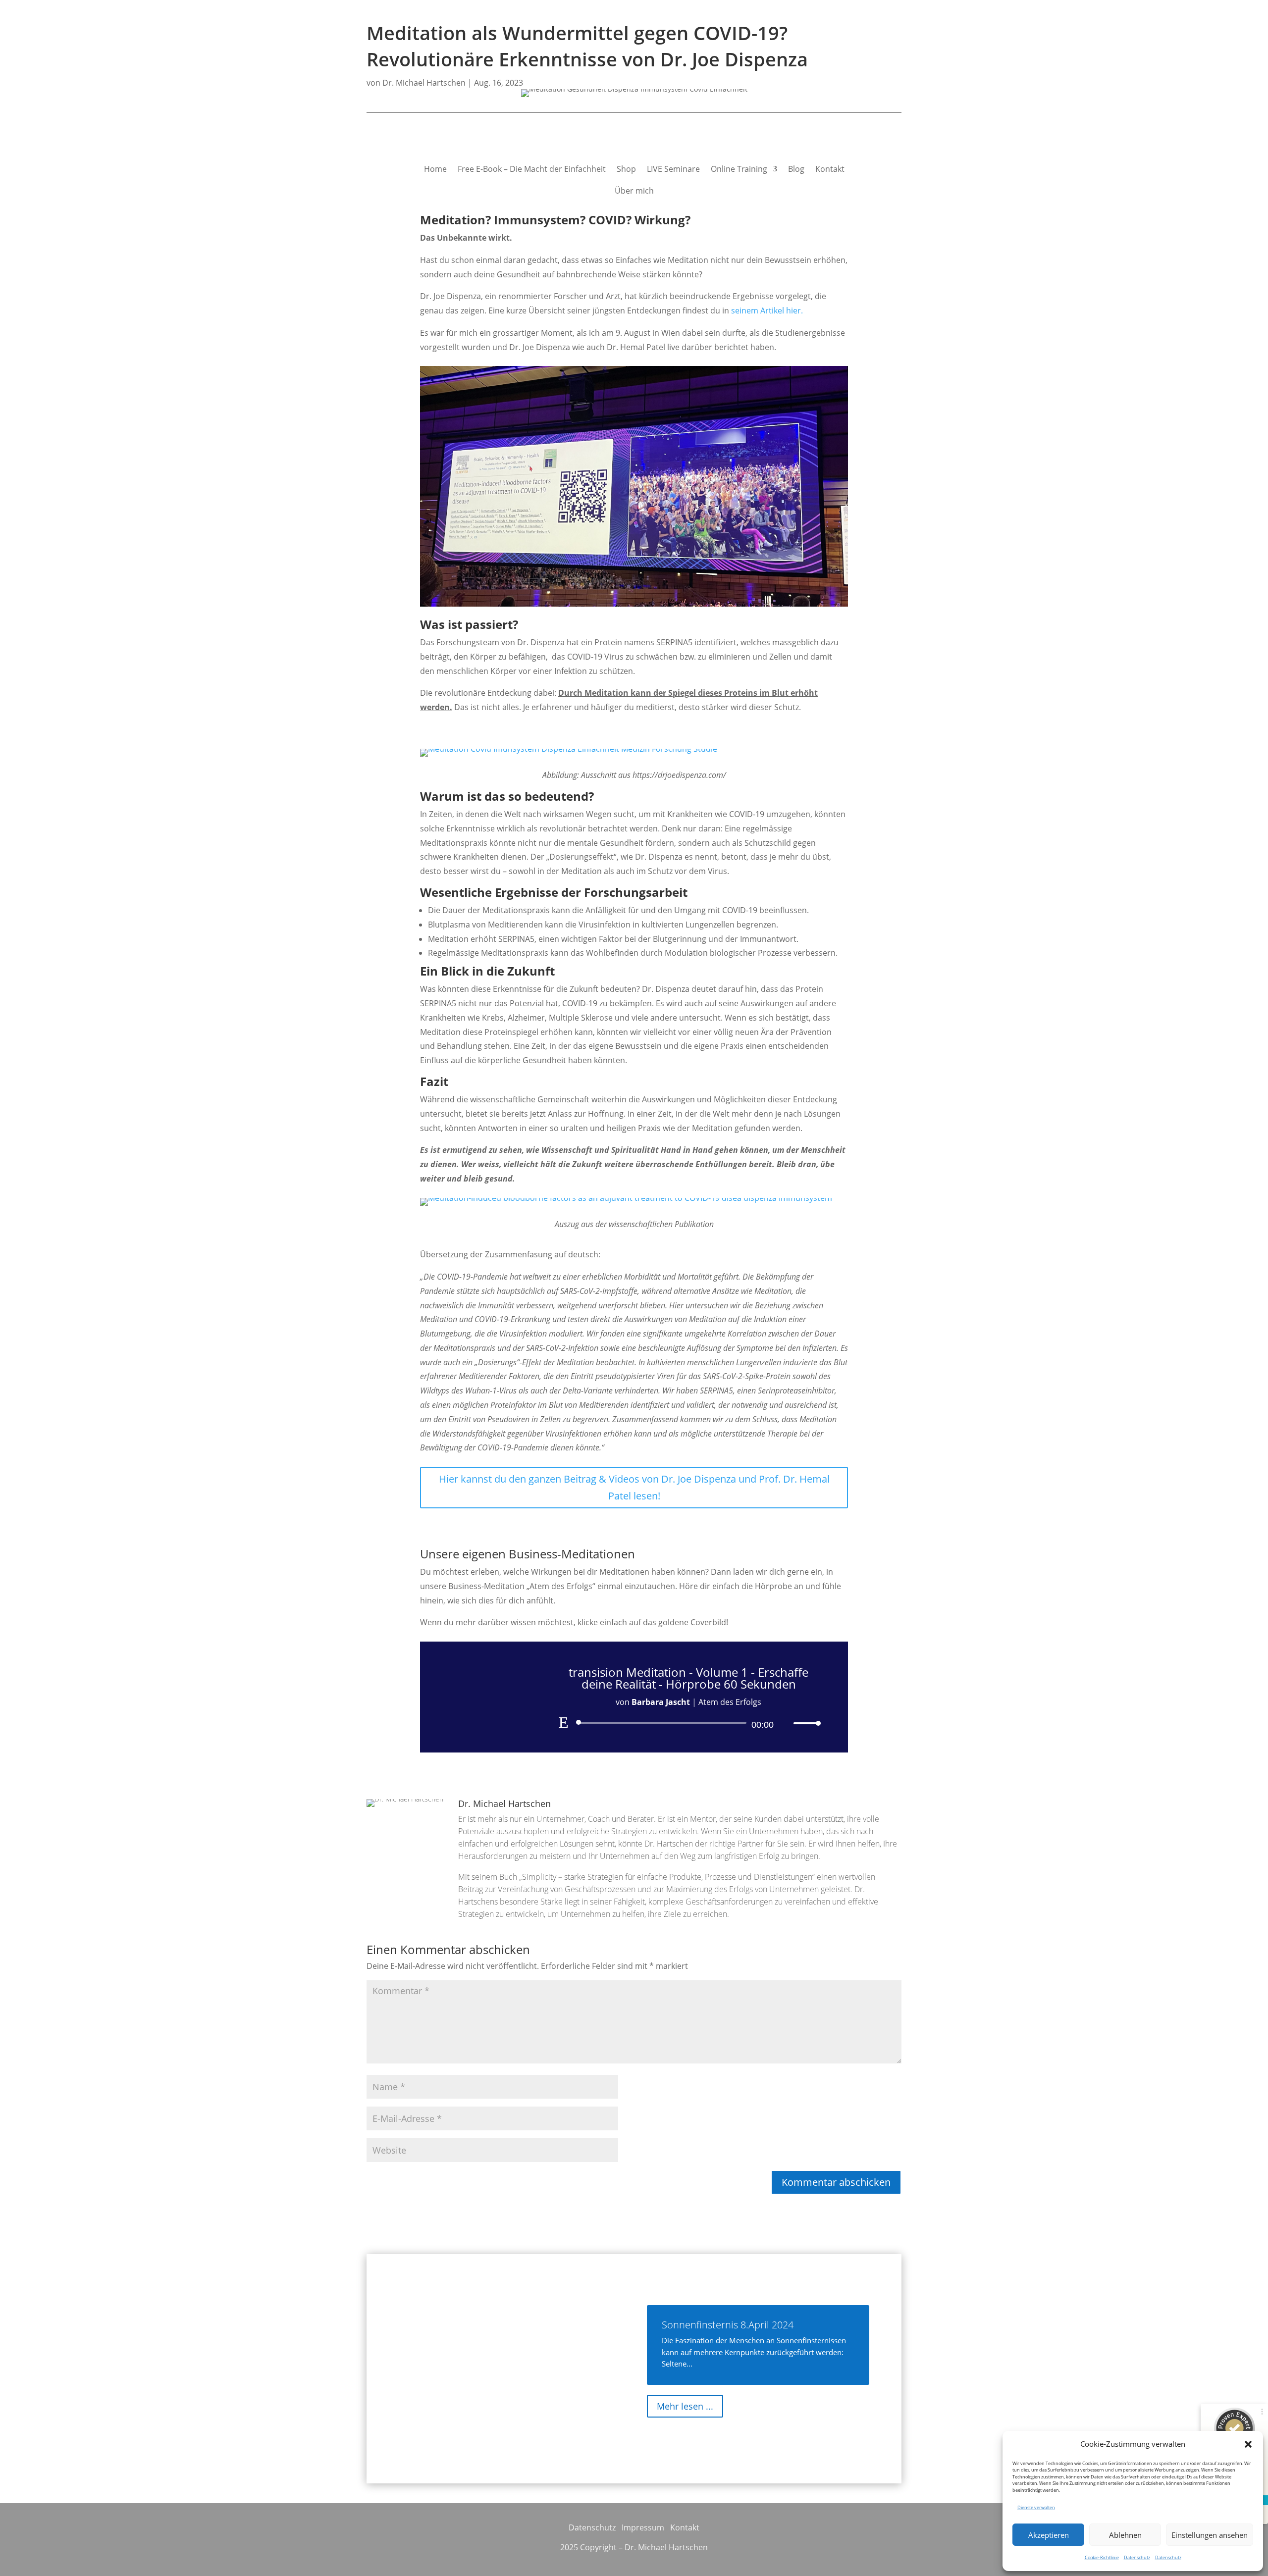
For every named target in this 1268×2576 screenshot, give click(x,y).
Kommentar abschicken (836, 2182)
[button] (1248, 2444)
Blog (796, 169)
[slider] (804, 1723)
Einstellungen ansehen (1210, 2535)
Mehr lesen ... (685, 2406)
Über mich (634, 191)
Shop (626, 169)
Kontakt (830, 169)
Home (435, 169)
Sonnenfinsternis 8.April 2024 (728, 2325)
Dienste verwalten (1036, 2507)
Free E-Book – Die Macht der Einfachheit (532, 169)
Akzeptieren (1049, 2535)
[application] (688, 1723)
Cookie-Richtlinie (1102, 2557)
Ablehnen (1125, 2535)
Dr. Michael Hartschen (424, 83)
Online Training (739, 169)
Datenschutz (1137, 2557)
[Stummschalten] (786, 1723)
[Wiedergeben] (564, 1722)
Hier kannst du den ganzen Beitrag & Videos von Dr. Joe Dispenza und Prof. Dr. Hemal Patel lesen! (634, 1487)
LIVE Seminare (673, 169)
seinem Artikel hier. (766, 310)
